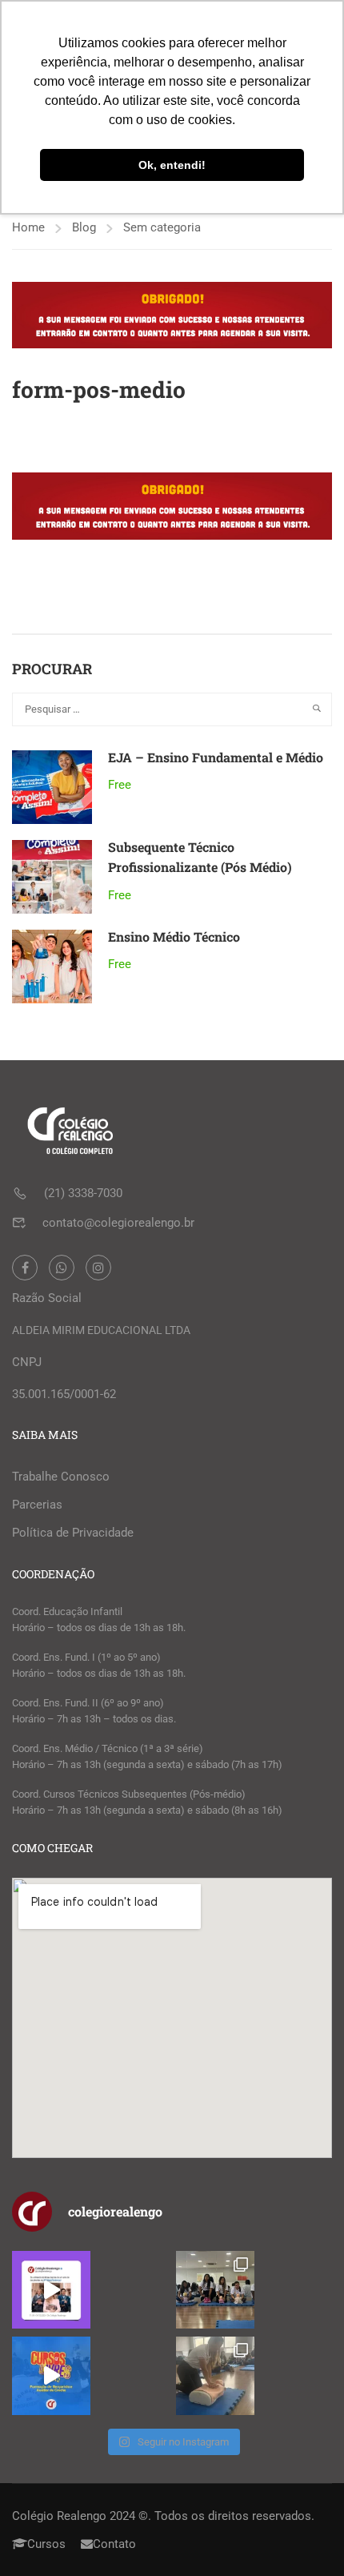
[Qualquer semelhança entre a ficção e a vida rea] (51, 2290)
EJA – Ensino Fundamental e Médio (216, 757)
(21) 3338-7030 (83, 1193)
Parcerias (37, 1505)
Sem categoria (162, 227)
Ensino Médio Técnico (174, 936)
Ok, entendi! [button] (172, 165)
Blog (84, 227)
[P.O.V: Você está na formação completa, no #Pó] (215, 2290)
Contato (114, 2544)
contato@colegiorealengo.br (118, 1223)
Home (28, 227)
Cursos (46, 2544)
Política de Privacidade (73, 1533)
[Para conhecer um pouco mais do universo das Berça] (51, 2376)
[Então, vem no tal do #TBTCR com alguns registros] (215, 2376)
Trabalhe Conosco (61, 1477)
